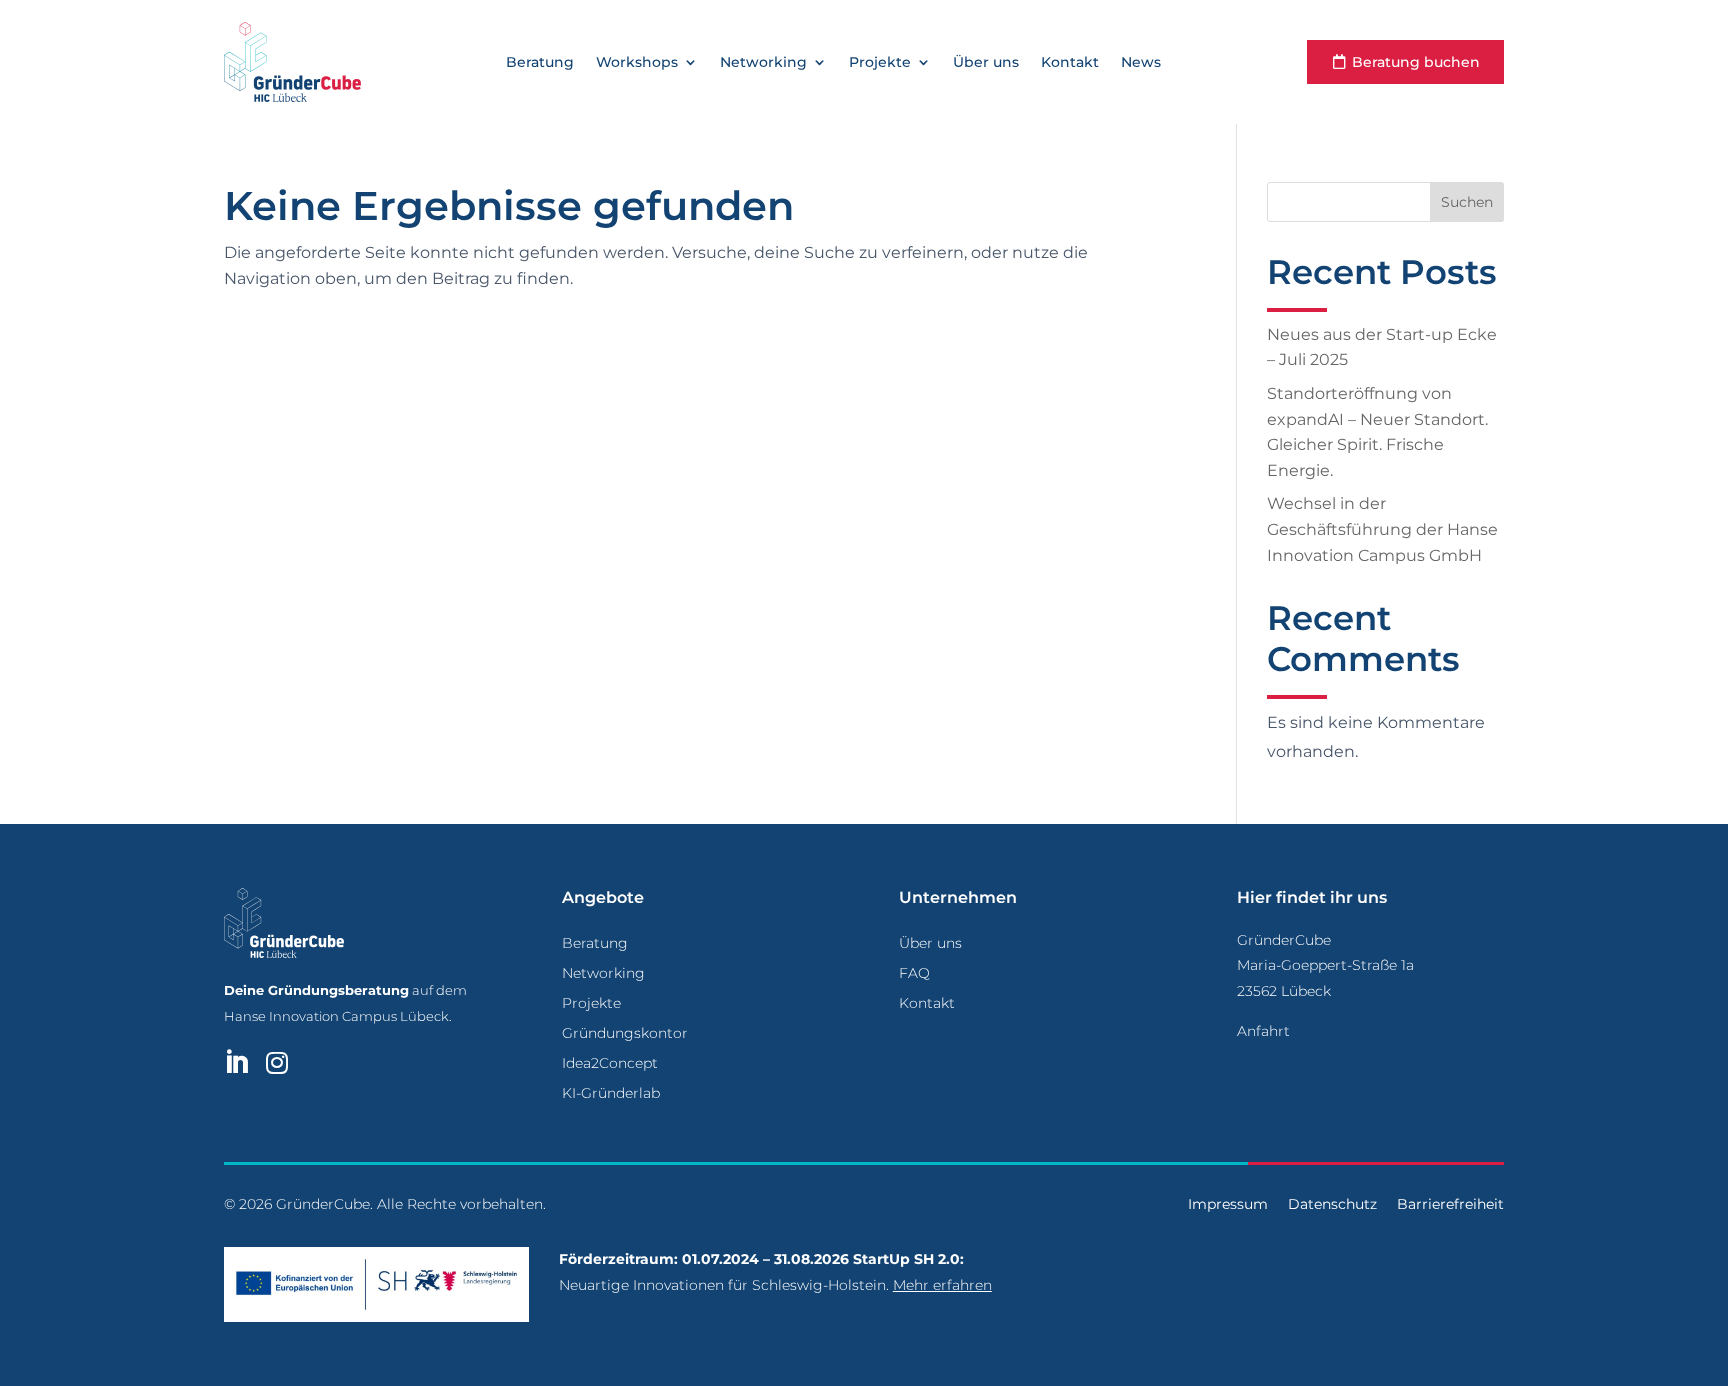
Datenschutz (1332, 1204)
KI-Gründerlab (611, 1094)
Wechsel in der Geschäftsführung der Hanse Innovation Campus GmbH (1382, 529)
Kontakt (1070, 63)
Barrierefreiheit (1450, 1204)
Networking (763, 63)
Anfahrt (1263, 1031)
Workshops (637, 63)
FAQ (914, 974)
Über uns (986, 63)
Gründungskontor (625, 1034)
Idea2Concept (610, 1064)
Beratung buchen (1416, 62)
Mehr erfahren (942, 1285)
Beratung (540, 63)
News (1141, 63)
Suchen (1467, 202)
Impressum (1228, 1204)
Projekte (880, 63)
